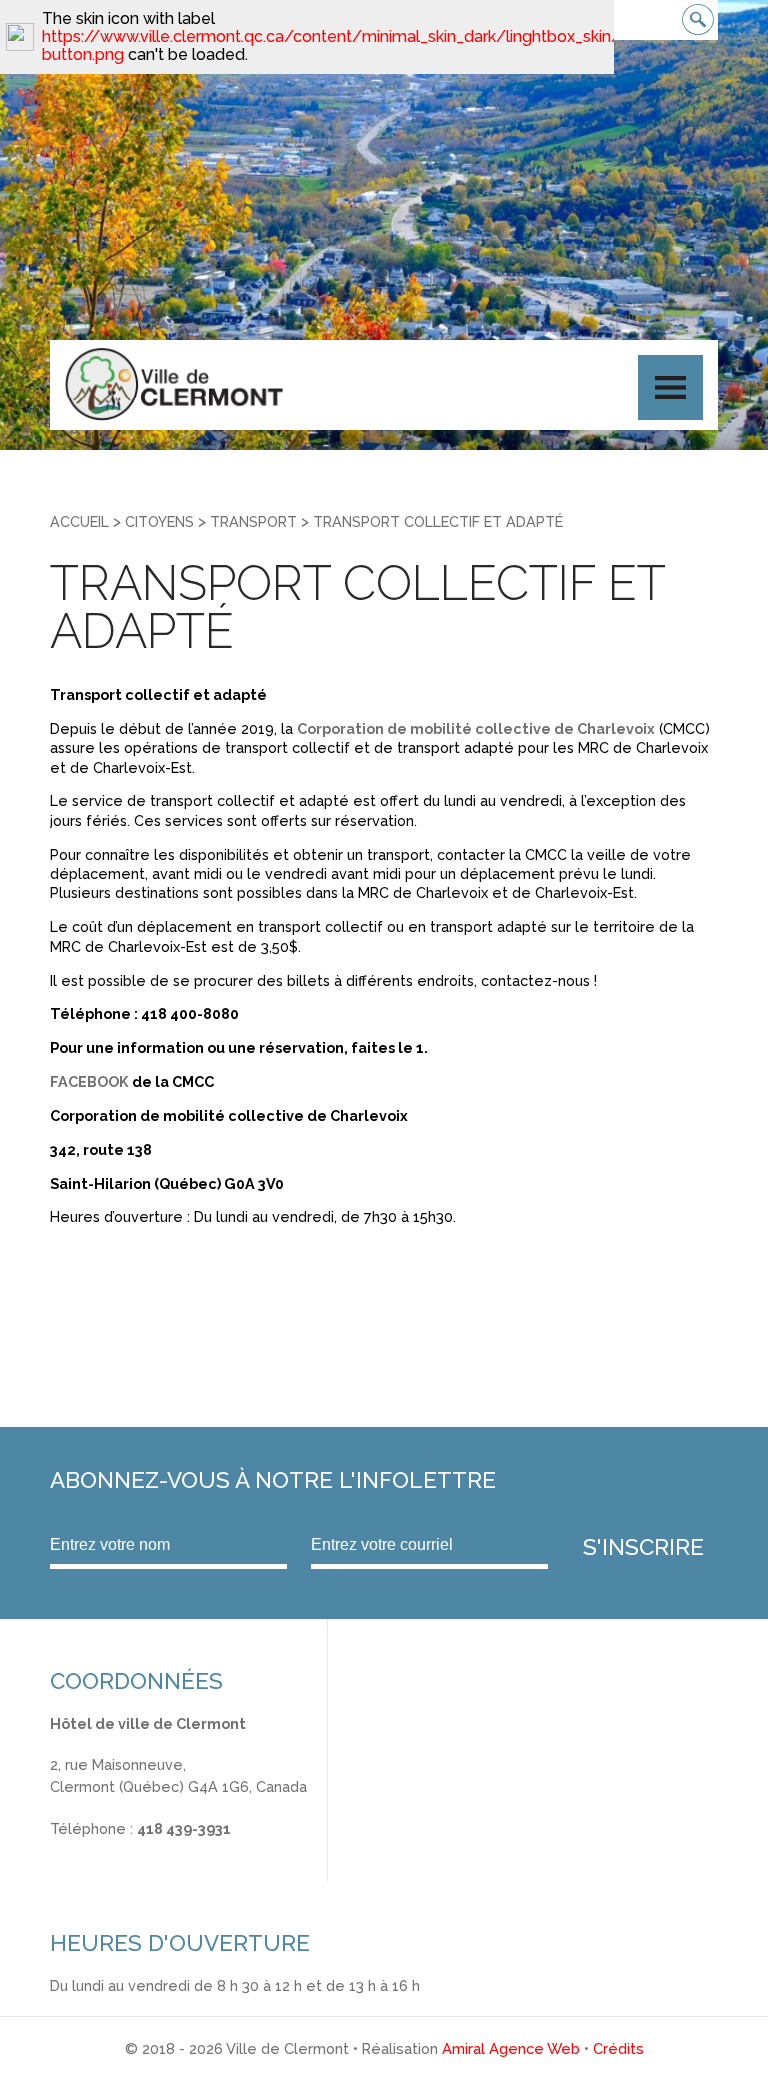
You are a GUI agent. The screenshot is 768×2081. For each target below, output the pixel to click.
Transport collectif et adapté (438, 521)
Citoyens (159, 521)
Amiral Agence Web (511, 2048)
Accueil (79, 521)
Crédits (618, 2048)
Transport (253, 521)
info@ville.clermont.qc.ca (136, 1849)
